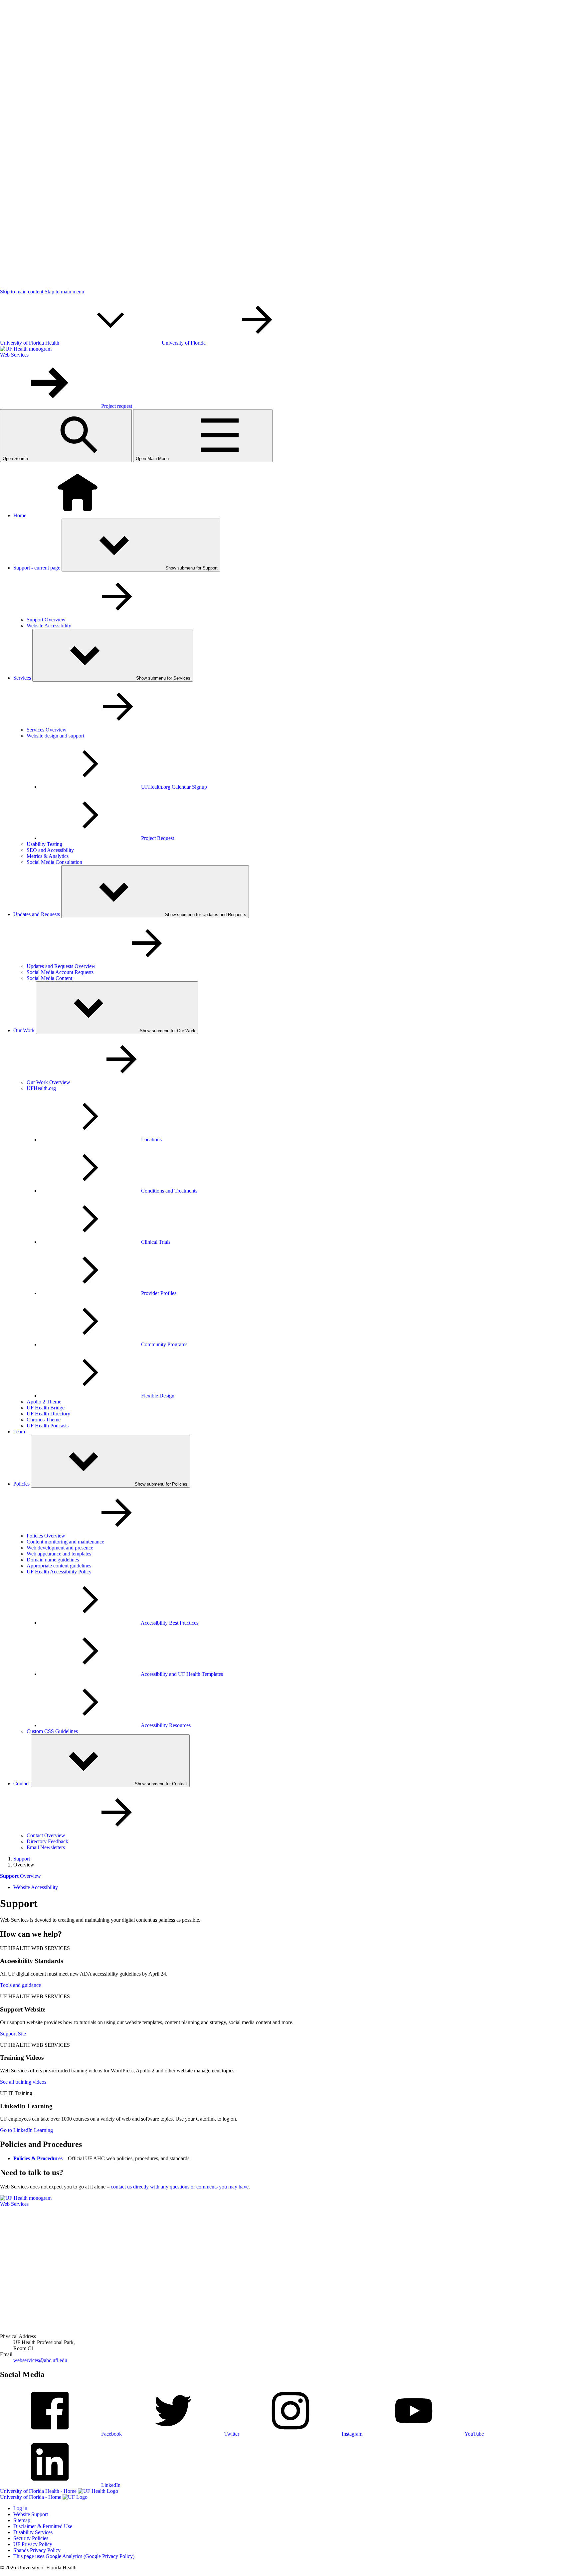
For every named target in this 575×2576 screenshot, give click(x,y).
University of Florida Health (30, 343)
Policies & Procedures (38, 2158)
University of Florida (184, 343)
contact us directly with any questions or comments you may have (180, 2187)
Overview (20, 1876)
